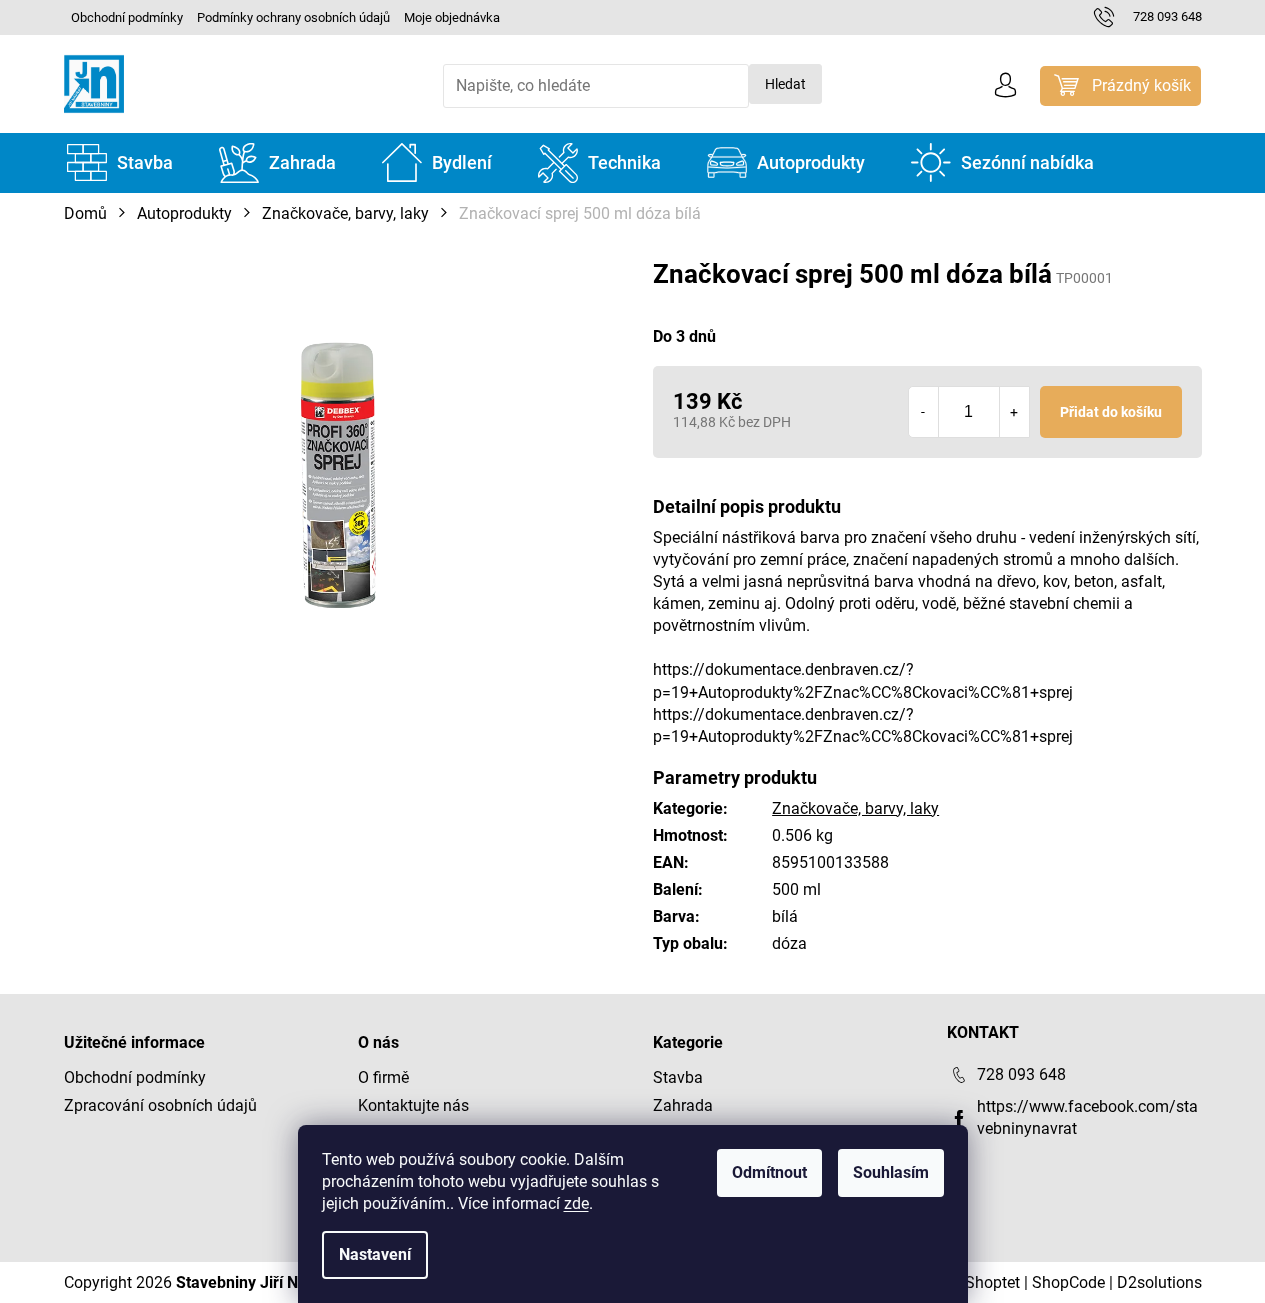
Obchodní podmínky (127, 17)
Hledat (785, 84)
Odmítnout (769, 1172)
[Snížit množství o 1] (924, 412)
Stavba (678, 1077)
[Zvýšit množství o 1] (1014, 412)
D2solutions (1159, 1282)
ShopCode (1068, 1282)
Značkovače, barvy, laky (855, 808)
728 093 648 (1021, 1074)
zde (576, 1203)
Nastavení (375, 1254)
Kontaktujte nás (413, 1105)
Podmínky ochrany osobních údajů (293, 17)
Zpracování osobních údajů (160, 1105)
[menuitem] (120, 163)
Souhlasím (891, 1172)
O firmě (383, 1077)
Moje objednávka (452, 17)
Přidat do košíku (1111, 412)
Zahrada (683, 1105)
